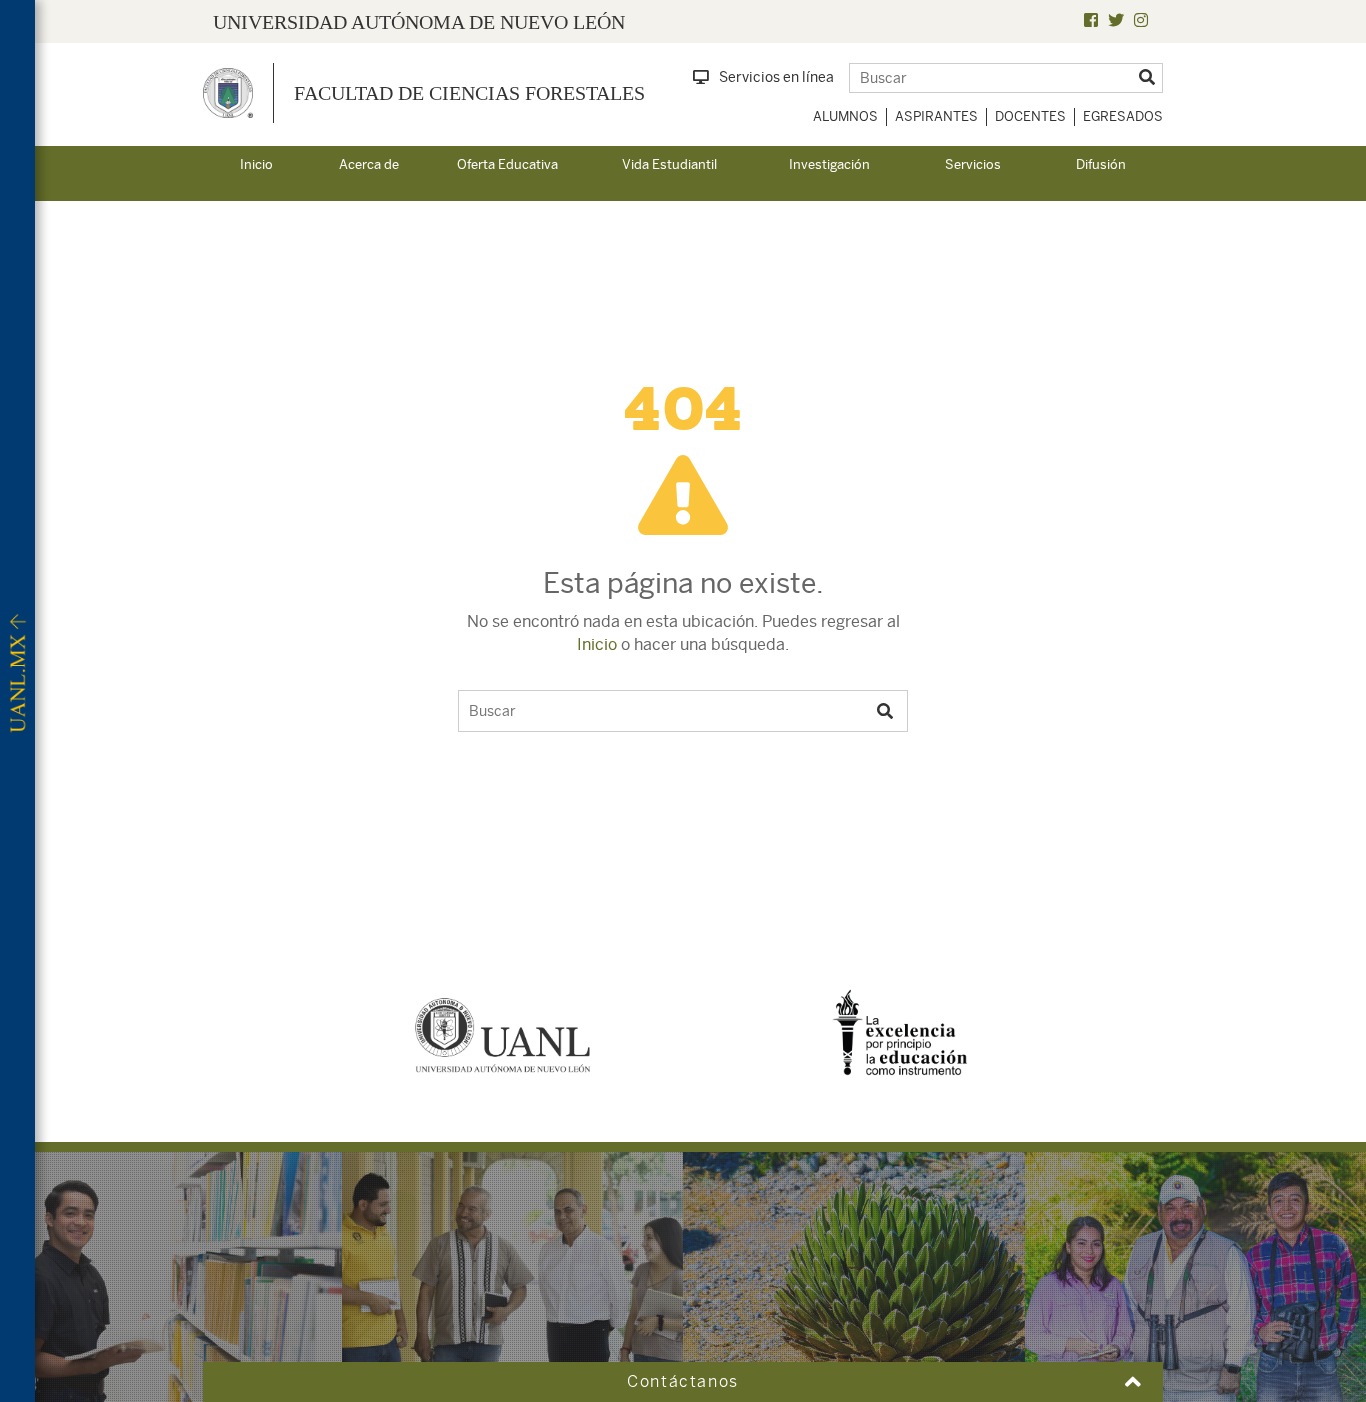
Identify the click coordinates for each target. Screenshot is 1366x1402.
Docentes (1030, 116)
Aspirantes (936, 116)
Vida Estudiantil (669, 164)
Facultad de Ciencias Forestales (469, 93)
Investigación (829, 164)
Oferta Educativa (507, 164)
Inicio (256, 164)
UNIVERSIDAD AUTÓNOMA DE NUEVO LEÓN (419, 22)
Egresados (1123, 116)
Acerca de (369, 164)
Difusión (1101, 164)
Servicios (973, 164)
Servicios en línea (776, 77)
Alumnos (845, 116)
